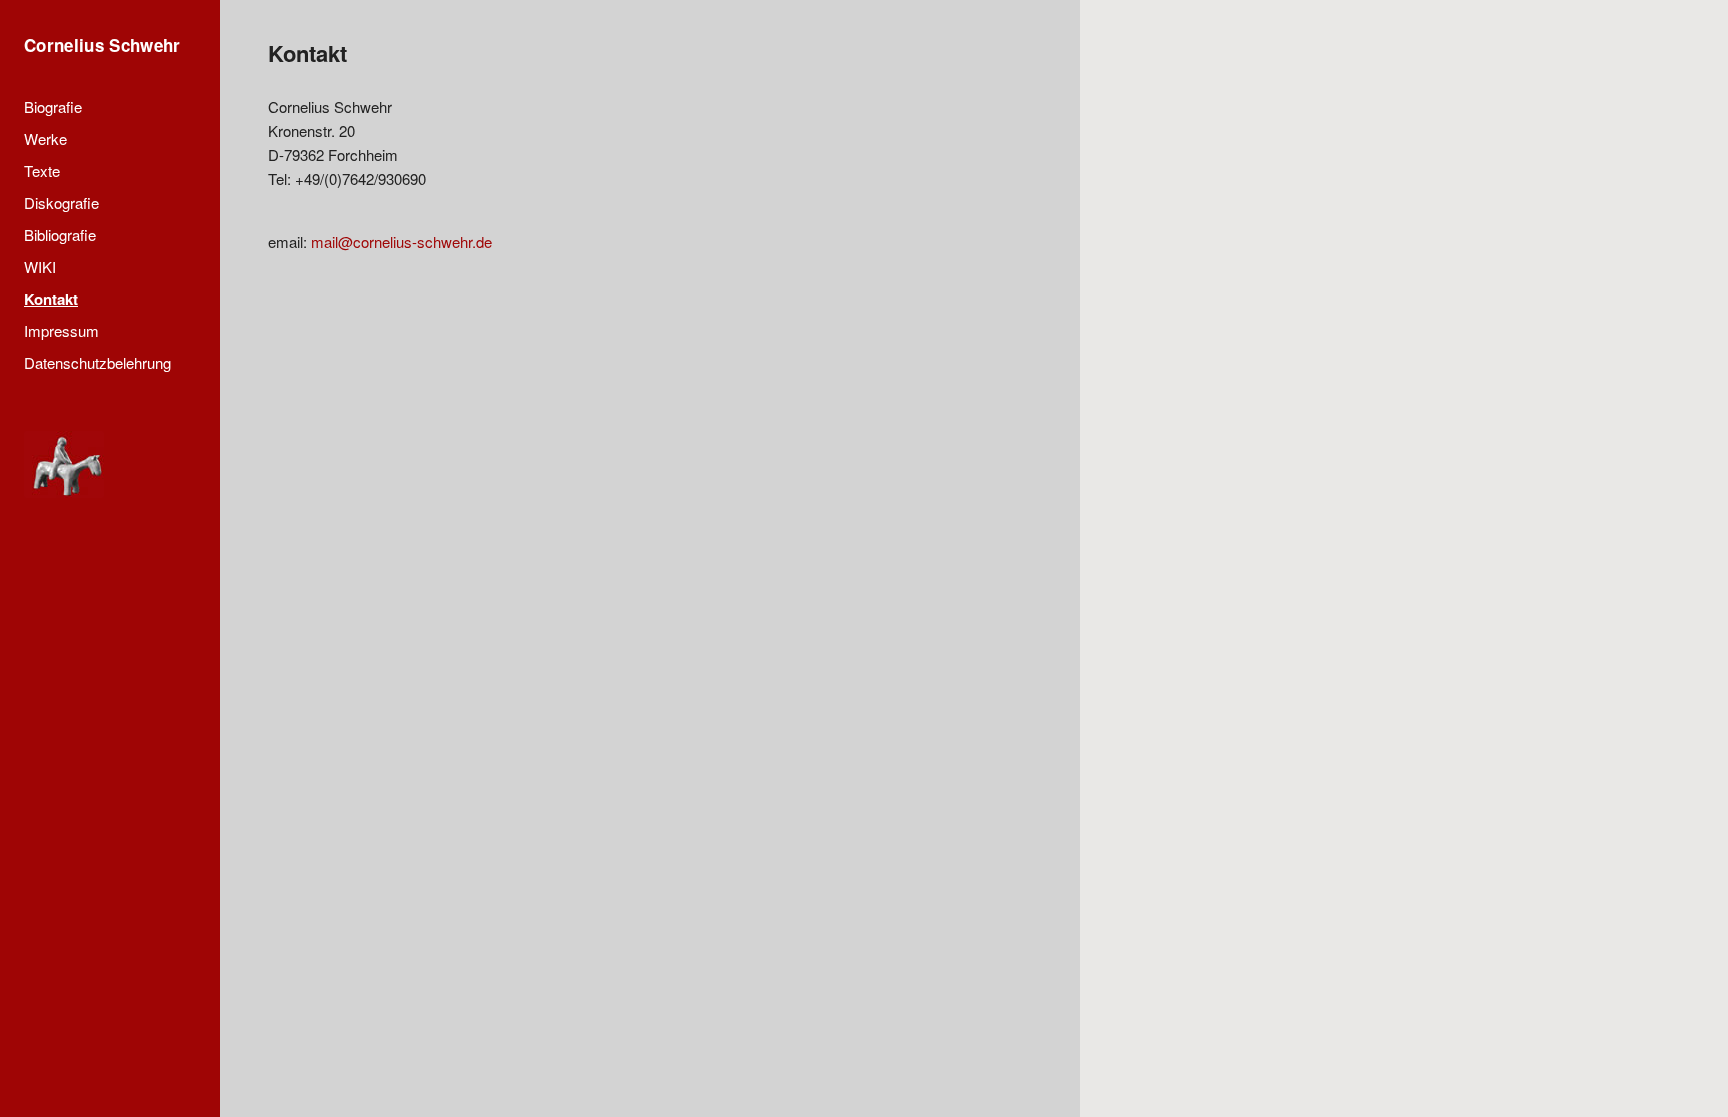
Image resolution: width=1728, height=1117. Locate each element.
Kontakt (51, 299)
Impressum (61, 330)
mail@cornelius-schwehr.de (401, 241)
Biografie (53, 106)
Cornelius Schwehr (102, 45)
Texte (42, 170)
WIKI (40, 266)
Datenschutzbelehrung (97, 362)
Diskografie (61, 202)
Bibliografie (60, 234)
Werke (45, 138)
